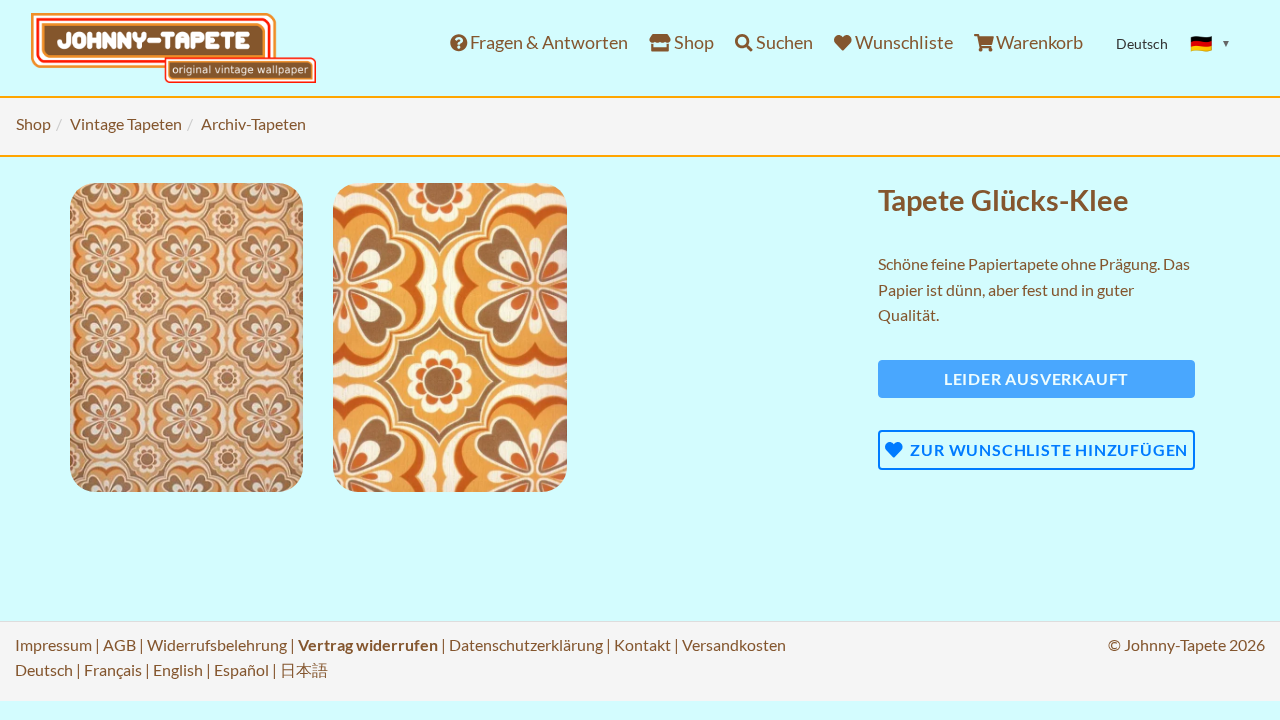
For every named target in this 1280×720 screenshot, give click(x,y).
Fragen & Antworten (547, 42)
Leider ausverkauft (1036, 378)
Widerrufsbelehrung (217, 644)
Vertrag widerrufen (368, 644)
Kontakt (642, 644)
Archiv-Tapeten (253, 123)
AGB (119, 644)
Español (241, 669)
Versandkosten (734, 644)
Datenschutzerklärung (526, 644)
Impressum (53, 644)
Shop (692, 42)
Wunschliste (902, 42)
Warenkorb (1038, 42)
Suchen (783, 42)
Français (113, 669)
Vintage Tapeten (126, 123)
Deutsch (44, 669)
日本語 (304, 669)
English (178, 669)
